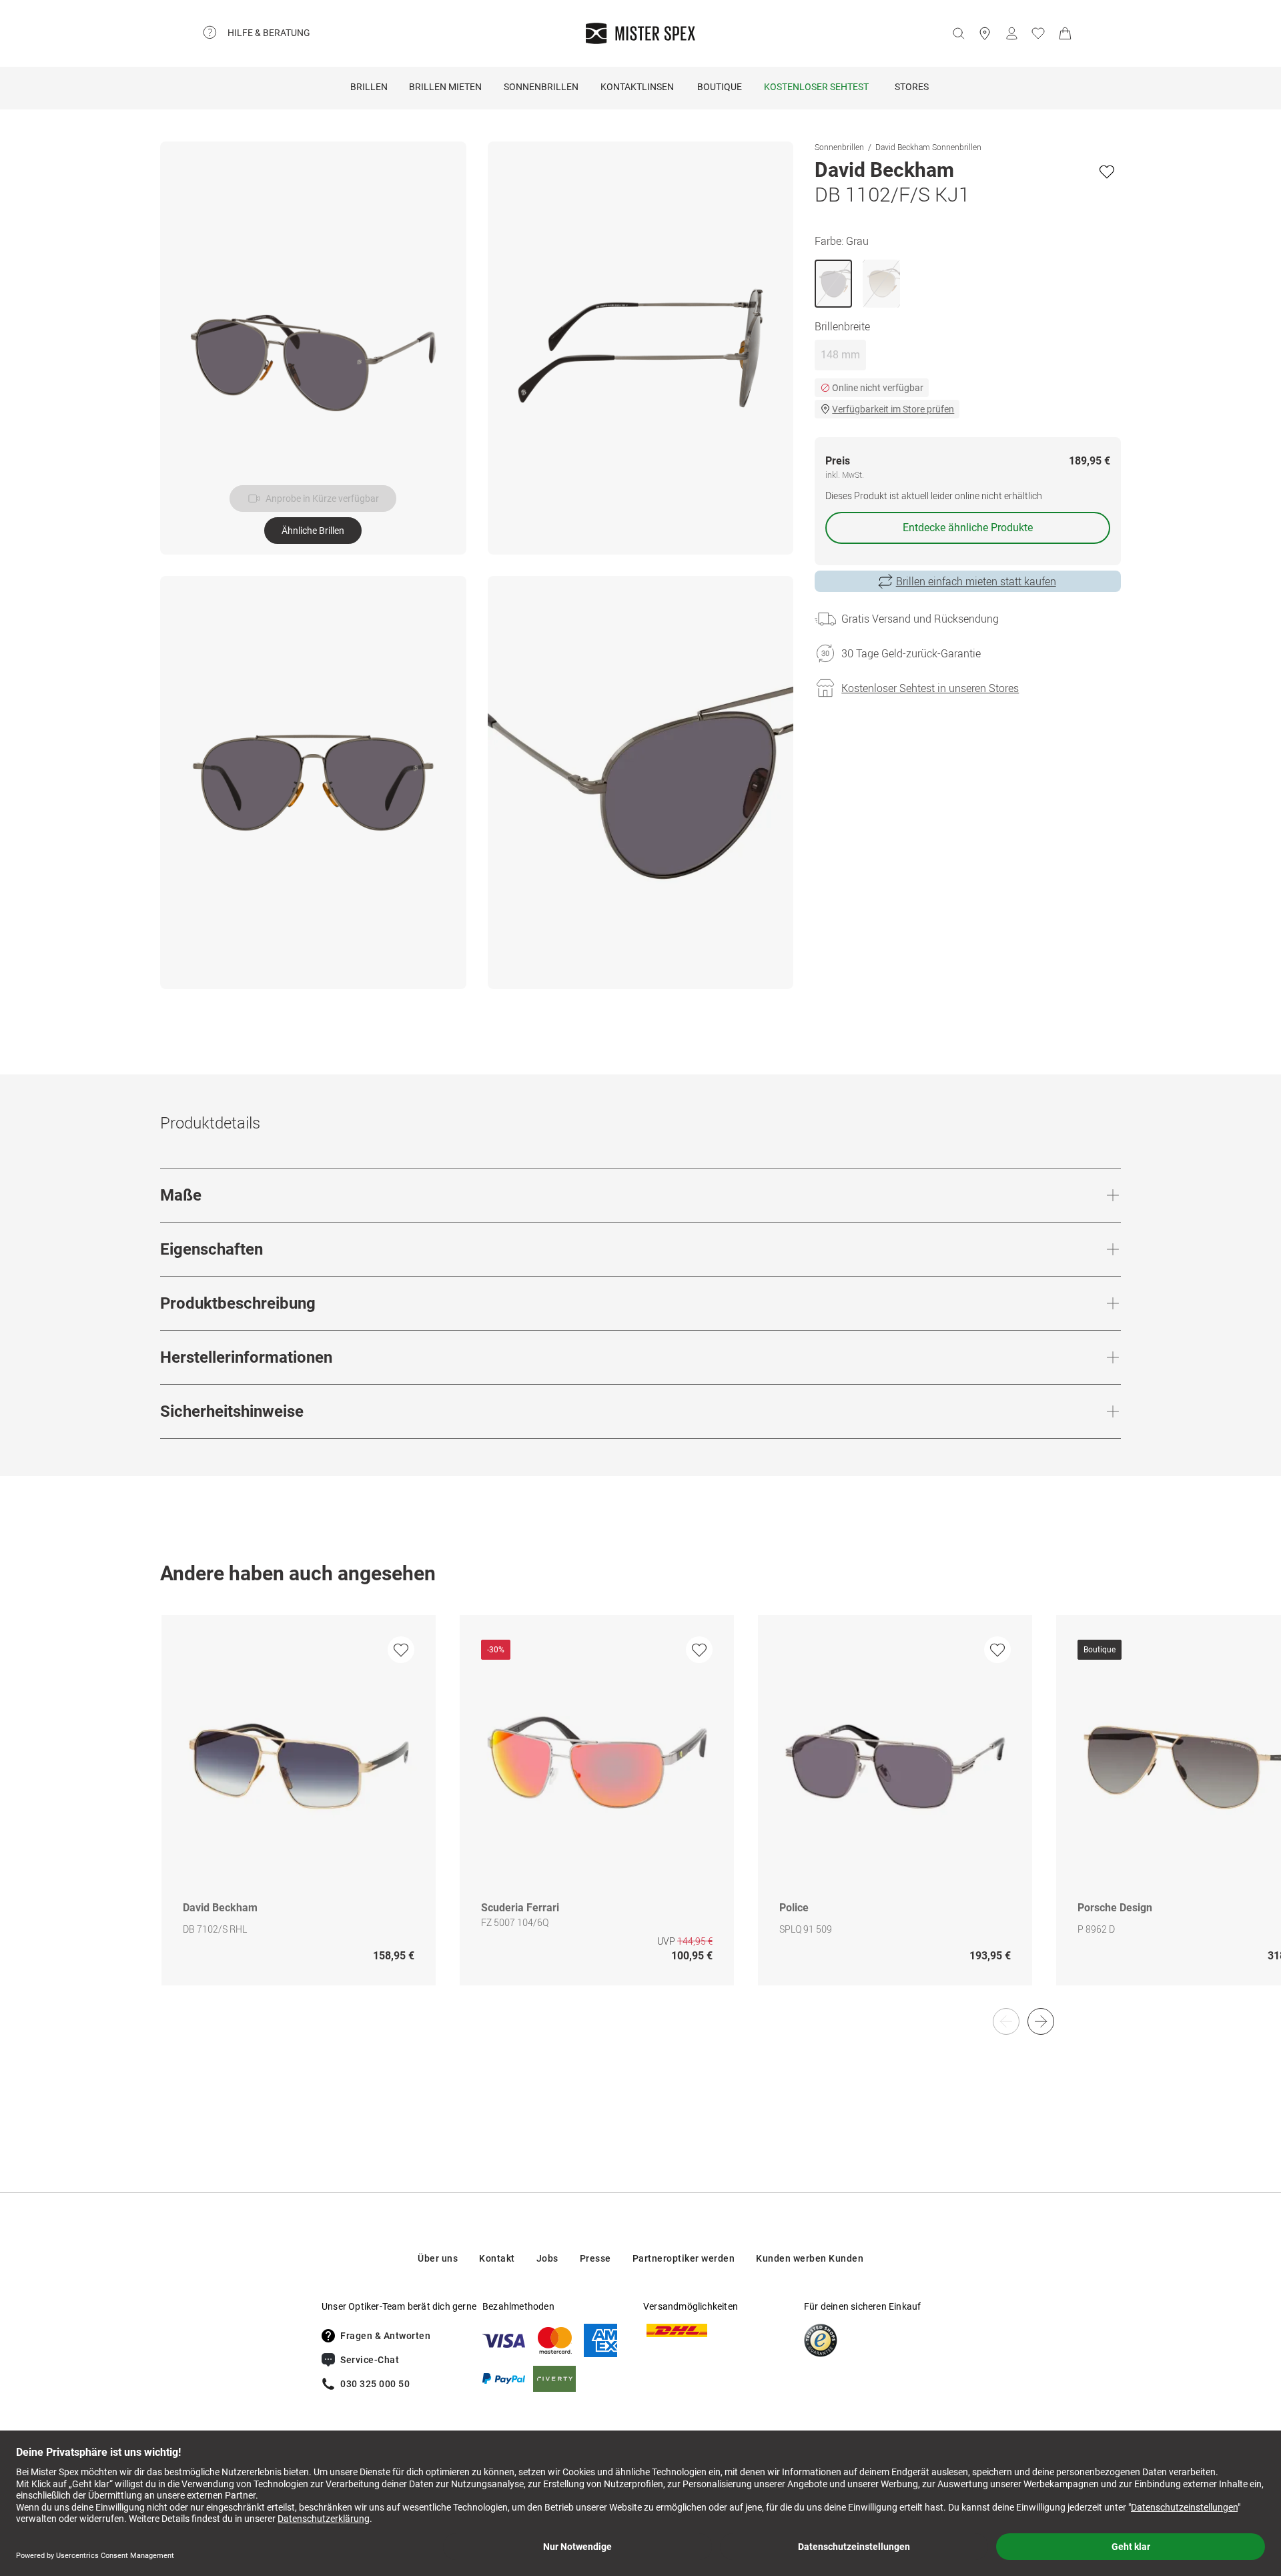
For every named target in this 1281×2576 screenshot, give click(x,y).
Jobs (547, 2258)
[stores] (985, 33)
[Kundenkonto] (1011, 33)
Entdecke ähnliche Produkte (968, 528)
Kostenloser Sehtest (816, 87)
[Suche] (958, 33)
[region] (640, 1814)
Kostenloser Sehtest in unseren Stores (930, 688)
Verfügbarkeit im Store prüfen (893, 409)
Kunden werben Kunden (810, 2258)
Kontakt (497, 2258)
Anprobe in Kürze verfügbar (322, 499)
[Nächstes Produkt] (1041, 2021)
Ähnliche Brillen (313, 531)
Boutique (720, 87)
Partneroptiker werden (684, 2258)
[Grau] (833, 284)
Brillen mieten (445, 87)
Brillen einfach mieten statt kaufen (976, 581)
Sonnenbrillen (541, 87)
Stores (912, 87)
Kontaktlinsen (637, 87)
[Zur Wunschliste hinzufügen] (1107, 172)
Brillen (369, 87)
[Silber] (881, 284)
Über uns (438, 2258)
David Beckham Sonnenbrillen (928, 147)
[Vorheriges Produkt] (1006, 2021)
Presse (595, 2258)
